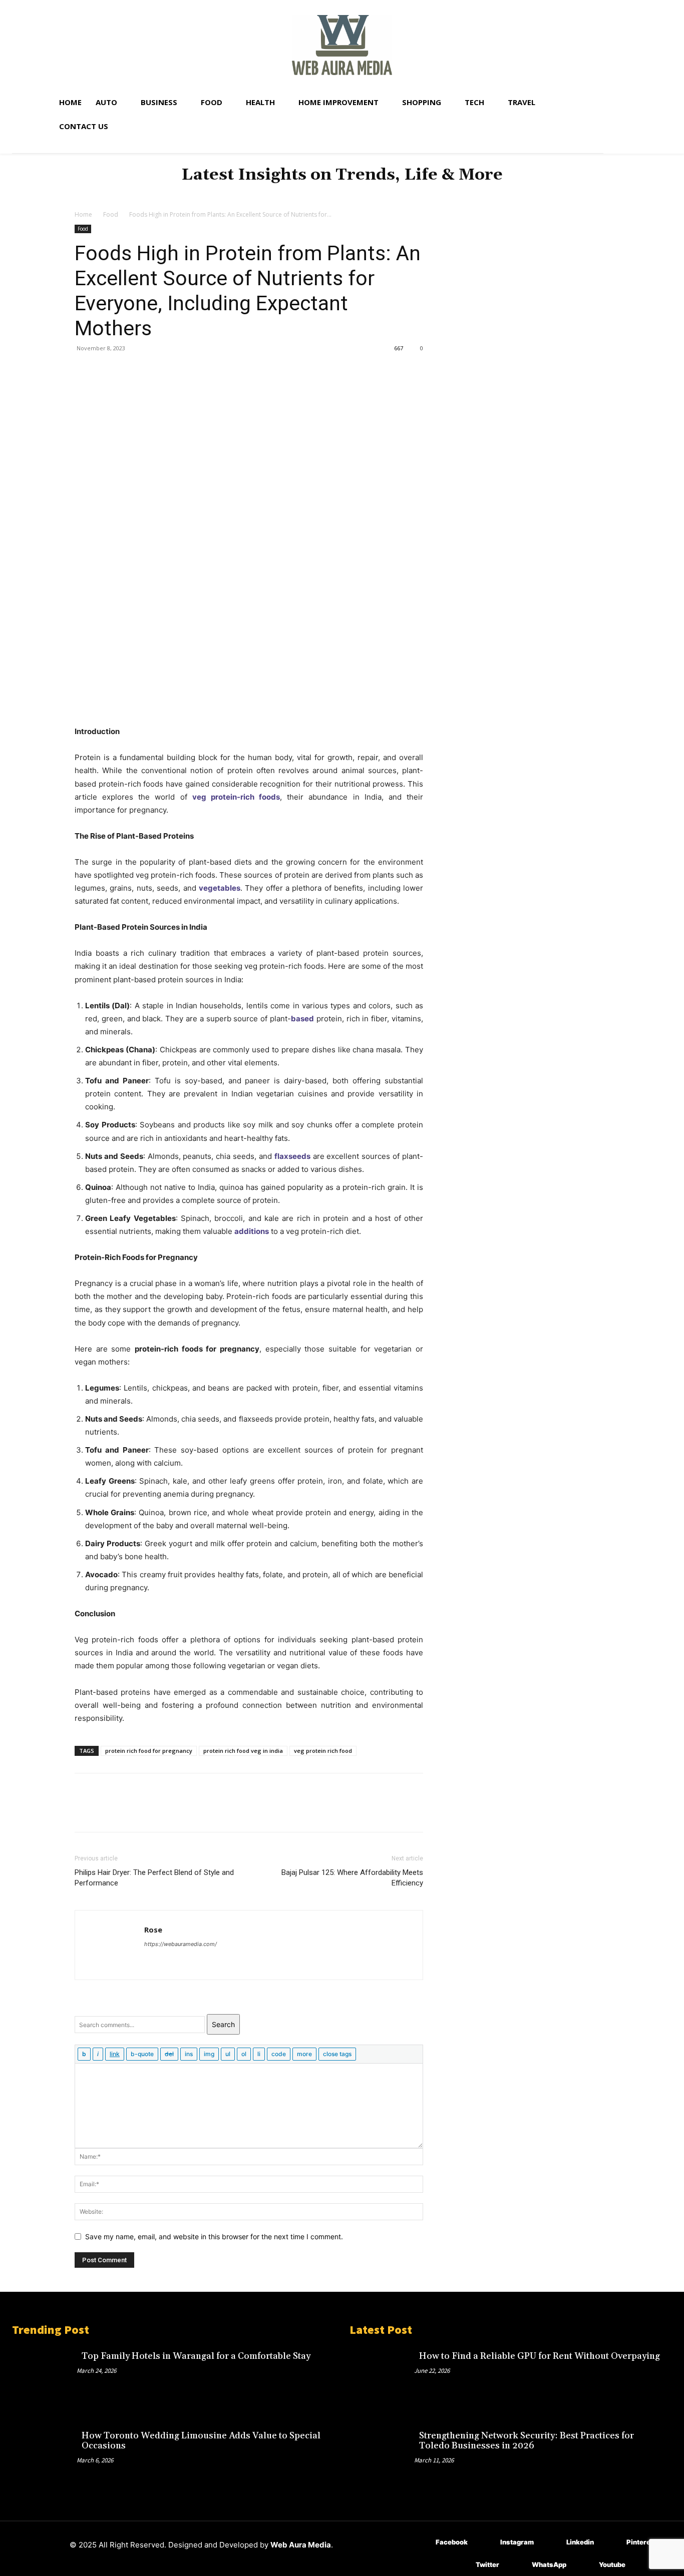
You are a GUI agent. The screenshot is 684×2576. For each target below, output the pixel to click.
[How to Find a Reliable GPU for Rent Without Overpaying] (382, 2377)
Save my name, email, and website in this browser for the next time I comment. (214, 2236)
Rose (153, 1929)
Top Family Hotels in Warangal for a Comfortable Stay (196, 2356)
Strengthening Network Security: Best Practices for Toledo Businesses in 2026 (527, 2441)
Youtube (612, 2564)
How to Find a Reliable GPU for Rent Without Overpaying (540, 2356)
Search (223, 2024)
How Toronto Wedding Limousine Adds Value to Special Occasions (201, 2441)
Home (83, 214)
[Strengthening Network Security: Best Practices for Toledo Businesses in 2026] (382, 2456)
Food (111, 214)
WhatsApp (549, 2564)
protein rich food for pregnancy (149, 1751)
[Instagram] (485, 2542)
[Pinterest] (131, 371)
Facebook (452, 2542)
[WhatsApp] (154, 371)
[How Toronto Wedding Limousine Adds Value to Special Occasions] (44, 2456)
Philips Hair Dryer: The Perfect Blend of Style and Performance (154, 1878)
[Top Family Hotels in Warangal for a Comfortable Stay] (44, 2377)
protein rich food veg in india (243, 1751)
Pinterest (642, 2542)
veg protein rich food (323, 1751)
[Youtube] (584, 2565)
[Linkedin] (552, 2542)
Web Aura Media (301, 2545)
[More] (177, 371)
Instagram (517, 2542)
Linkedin (580, 2542)
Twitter (487, 2564)
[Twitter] (108, 371)
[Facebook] (85, 371)
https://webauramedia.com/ (181, 1944)
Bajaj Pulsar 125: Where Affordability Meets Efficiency (352, 1878)
